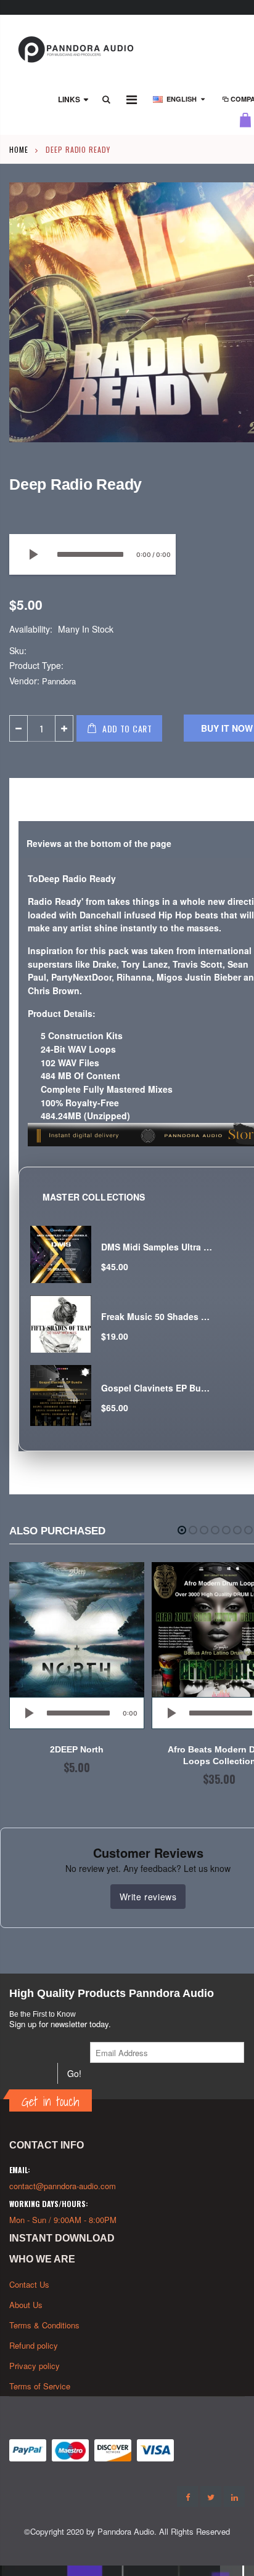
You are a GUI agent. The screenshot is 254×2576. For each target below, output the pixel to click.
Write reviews (148, 1897)
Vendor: (24, 681)
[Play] (33, 554)
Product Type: (36, 666)
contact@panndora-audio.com (63, 2186)
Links (69, 99)
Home (19, 149)
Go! (74, 2073)
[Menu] (132, 99)
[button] (182, 1530)
